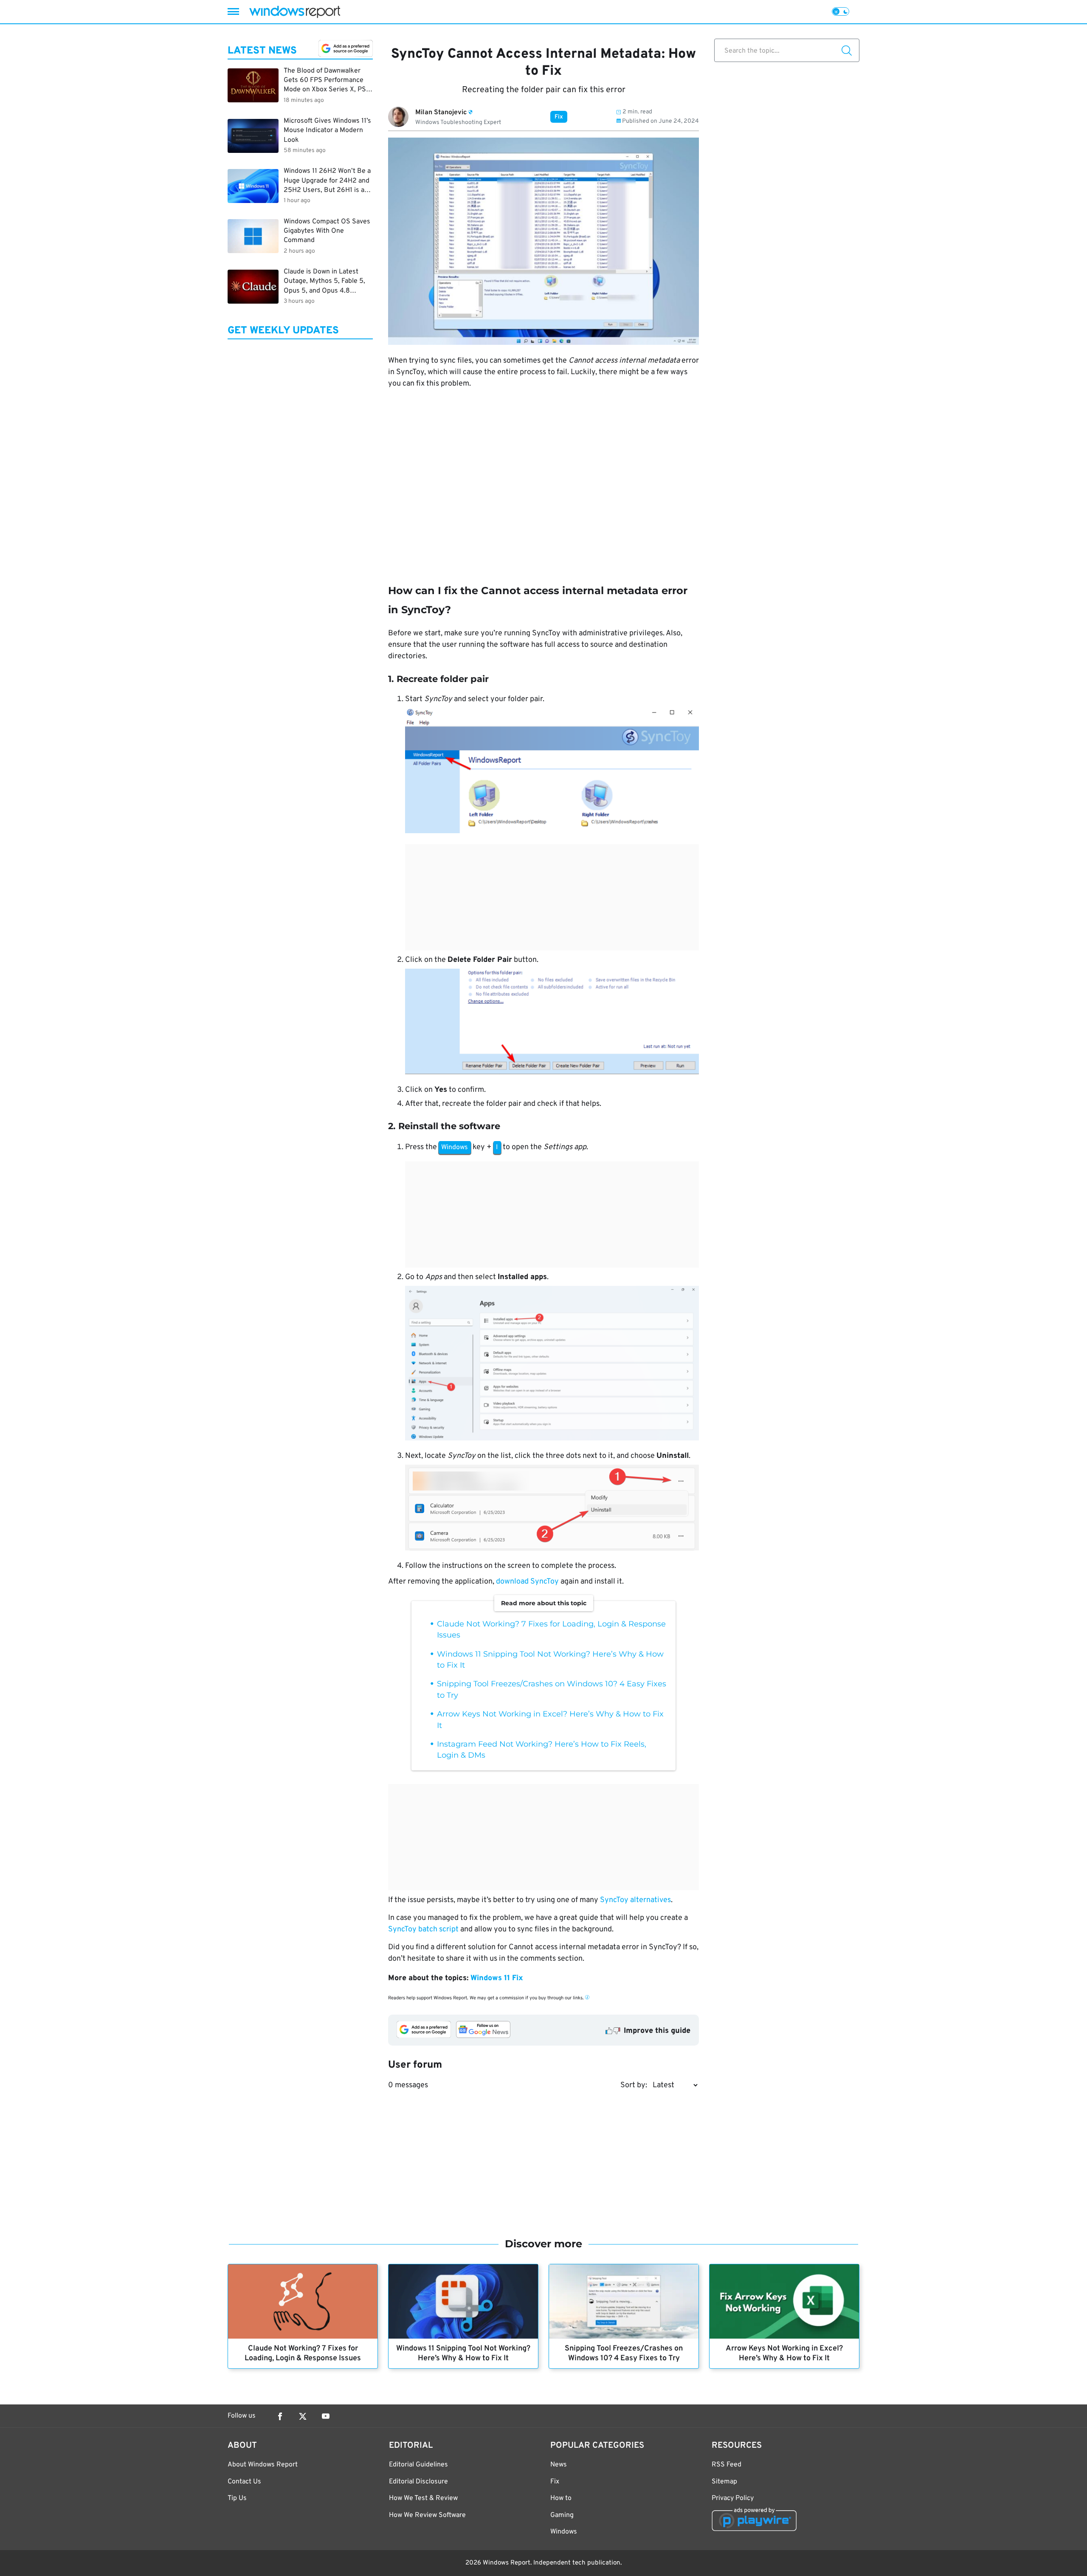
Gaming (562, 2515)
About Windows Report (263, 2465)
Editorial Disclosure (418, 2482)
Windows (564, 2532)
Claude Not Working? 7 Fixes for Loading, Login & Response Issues (303, 2353)
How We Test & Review (423, 2498)
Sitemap (724, 2482)
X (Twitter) (303, 2416)
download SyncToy (527, 1582)
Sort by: (634, 2085)
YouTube (326, 2416)
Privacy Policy (733, 2498)
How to (561, 2498)
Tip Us (237, 2498)
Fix (559, 117)
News (559, 2465)
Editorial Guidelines (418, 2465)
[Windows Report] (295, 12)
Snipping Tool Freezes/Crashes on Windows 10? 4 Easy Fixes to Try (624, 2353)
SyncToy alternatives (635, 1900)
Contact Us (244, 2482)
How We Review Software (427, 2515)
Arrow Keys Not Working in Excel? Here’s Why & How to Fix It (784, 2353)
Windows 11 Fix (497, 1978)
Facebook (280, 2416)
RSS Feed (727, 2465)
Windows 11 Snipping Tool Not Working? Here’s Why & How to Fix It (463, 2353)
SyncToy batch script (423, 1929)
